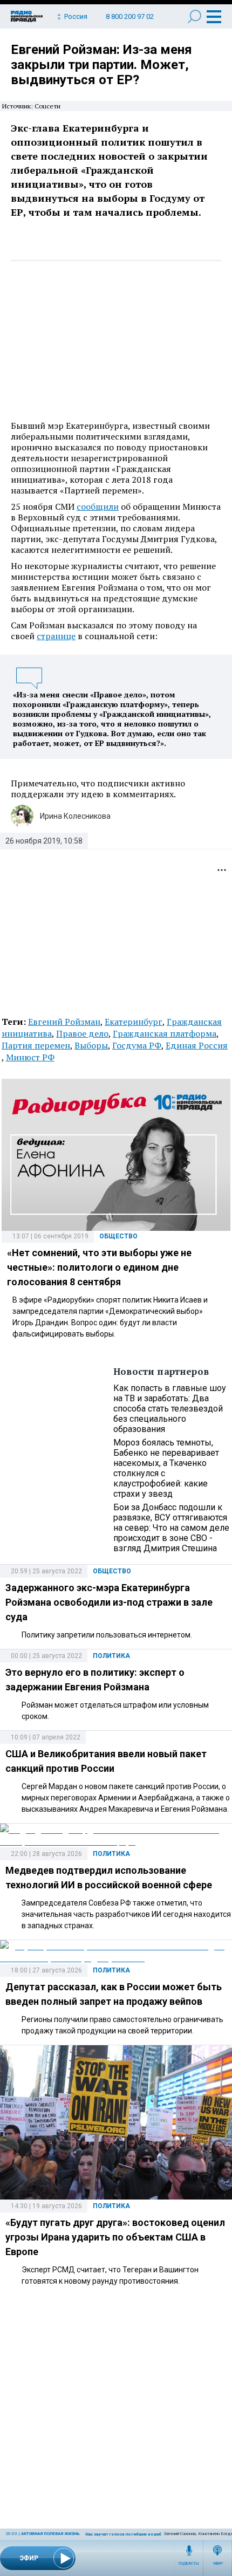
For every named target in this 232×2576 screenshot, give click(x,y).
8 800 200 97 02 (130, 16)
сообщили (98, 506)
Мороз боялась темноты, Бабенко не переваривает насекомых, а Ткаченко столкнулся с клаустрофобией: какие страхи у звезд (166, 1468)
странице (56, 636)
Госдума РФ (137, 1045)
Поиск (195, 16)
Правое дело (82, 1033)
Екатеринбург (134, 1022)
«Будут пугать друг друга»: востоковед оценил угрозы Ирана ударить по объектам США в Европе (115, 2237)
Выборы (91, 1045)
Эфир (218, 2564)
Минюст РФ (30, 1057)
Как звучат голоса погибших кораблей (127, 2534)
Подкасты (189, 2564)
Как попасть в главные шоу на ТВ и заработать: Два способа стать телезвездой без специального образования (170, 1409)
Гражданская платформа (165, 1033)
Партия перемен (36, 1045)
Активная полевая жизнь (50, 2534)
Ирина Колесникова (75, 816)
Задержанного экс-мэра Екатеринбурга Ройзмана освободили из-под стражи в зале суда (109, 1602)
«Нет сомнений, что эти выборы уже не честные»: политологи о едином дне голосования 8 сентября (99, 1267)
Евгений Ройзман (64, 1022)
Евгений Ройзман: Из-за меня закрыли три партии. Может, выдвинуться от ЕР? (101, 65)
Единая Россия (197, 1045)
